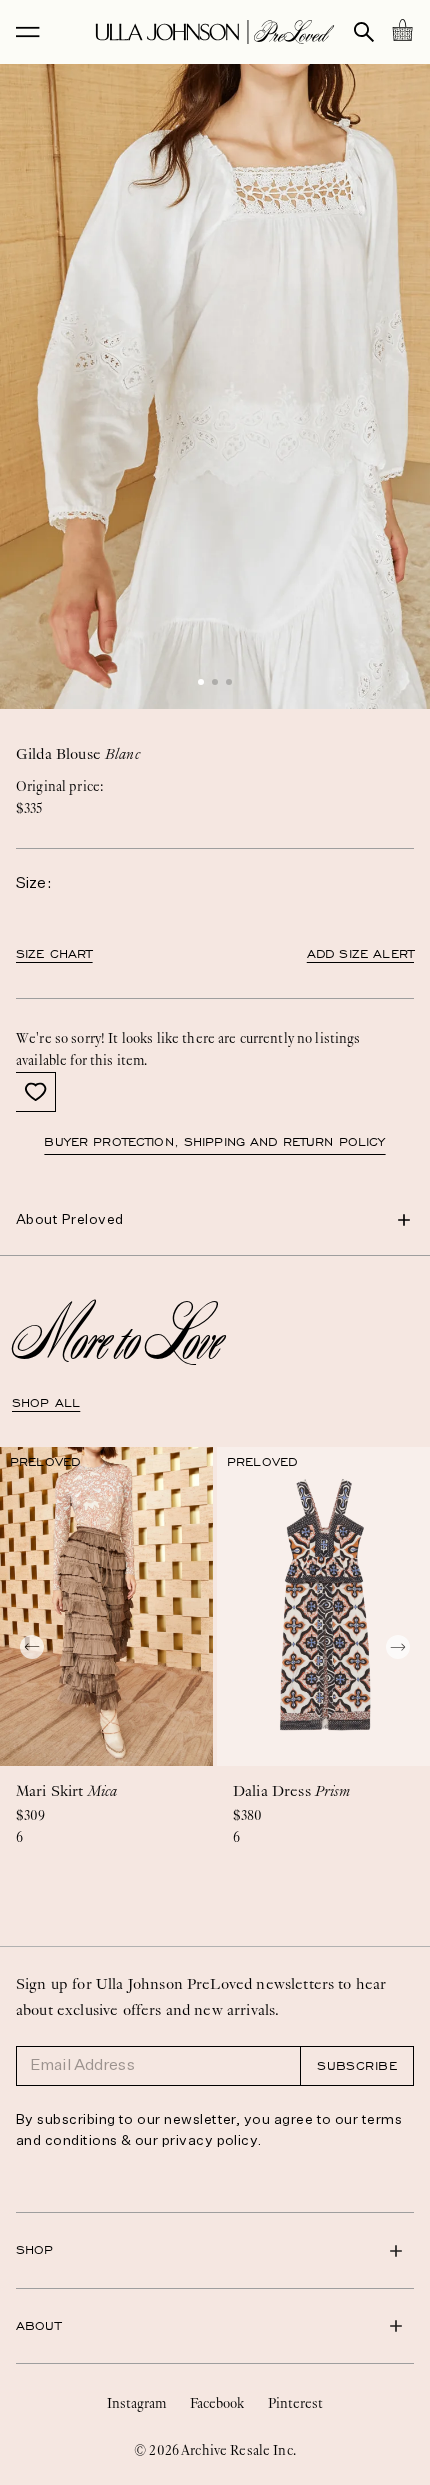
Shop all (46, 1403)
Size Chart (54, 954)
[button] (201, 682)
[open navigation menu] (28, 32)
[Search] (364, 32)
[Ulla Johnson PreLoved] (215, 32)
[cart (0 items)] (402, 30)
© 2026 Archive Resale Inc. (215, 2450)
